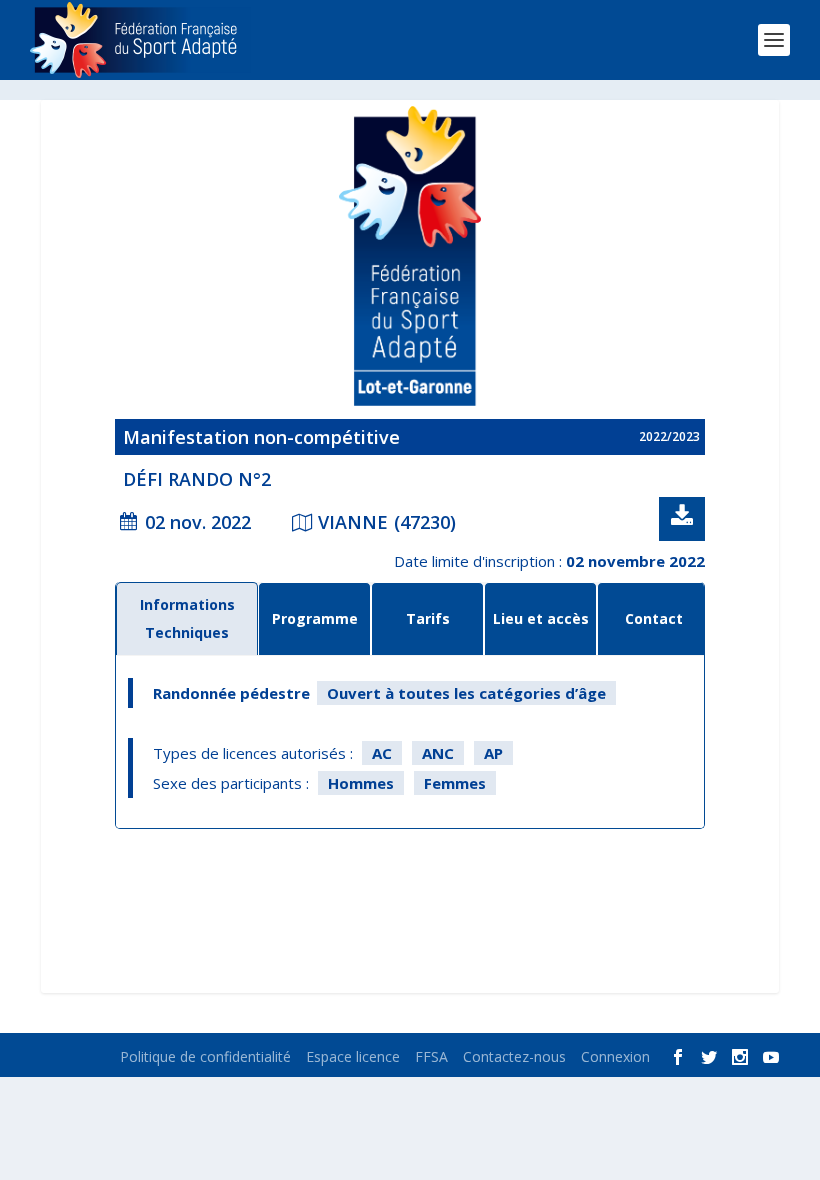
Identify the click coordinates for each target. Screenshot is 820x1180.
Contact (654, 618)
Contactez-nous (514, 1056)
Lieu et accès (541, 618)
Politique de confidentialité (205, 1056)
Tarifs (428, 618)
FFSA (431, 1056)
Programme (315, 618)
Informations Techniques (187, 618)
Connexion (615, 1056)
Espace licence (353, 1056)
